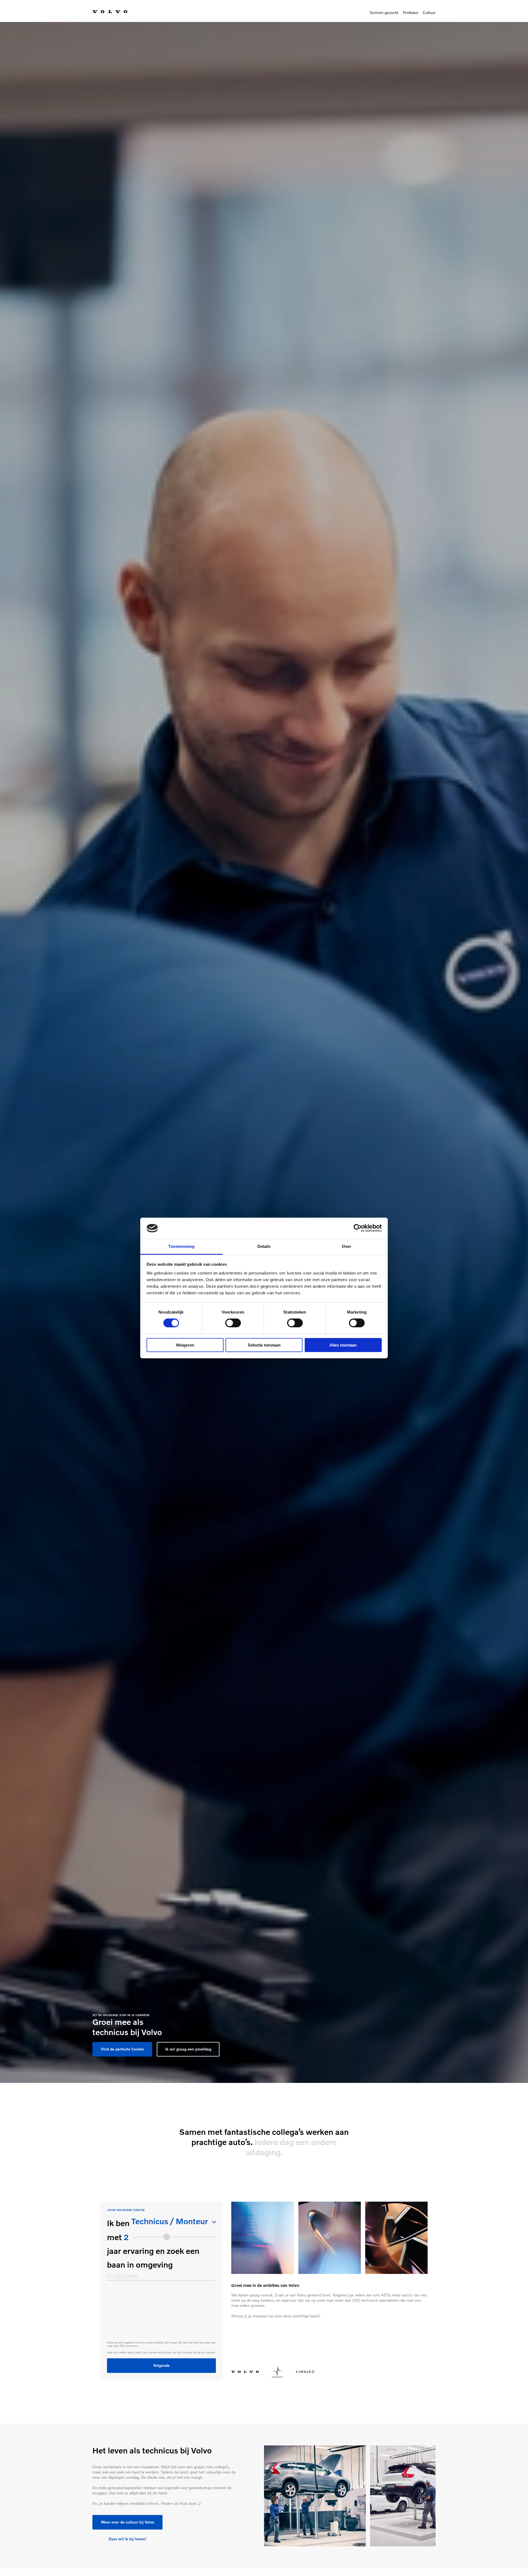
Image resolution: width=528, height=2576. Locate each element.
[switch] (233, 1323)
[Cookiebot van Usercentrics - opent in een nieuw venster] (358, 1228)
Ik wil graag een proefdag (188, 2049)
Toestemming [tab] (181, 1246)
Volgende (161, 2365)
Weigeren (185, 1345)
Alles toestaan (343, 1345)
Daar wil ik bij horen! (127, 2539)
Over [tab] (346, 1246)
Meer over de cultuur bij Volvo (128, 2522)
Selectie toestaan (264, 1345)
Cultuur (429, 13)
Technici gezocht (384, 13)
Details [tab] (264, 1246)
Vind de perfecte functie (122, 2049)
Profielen (411, 13)
